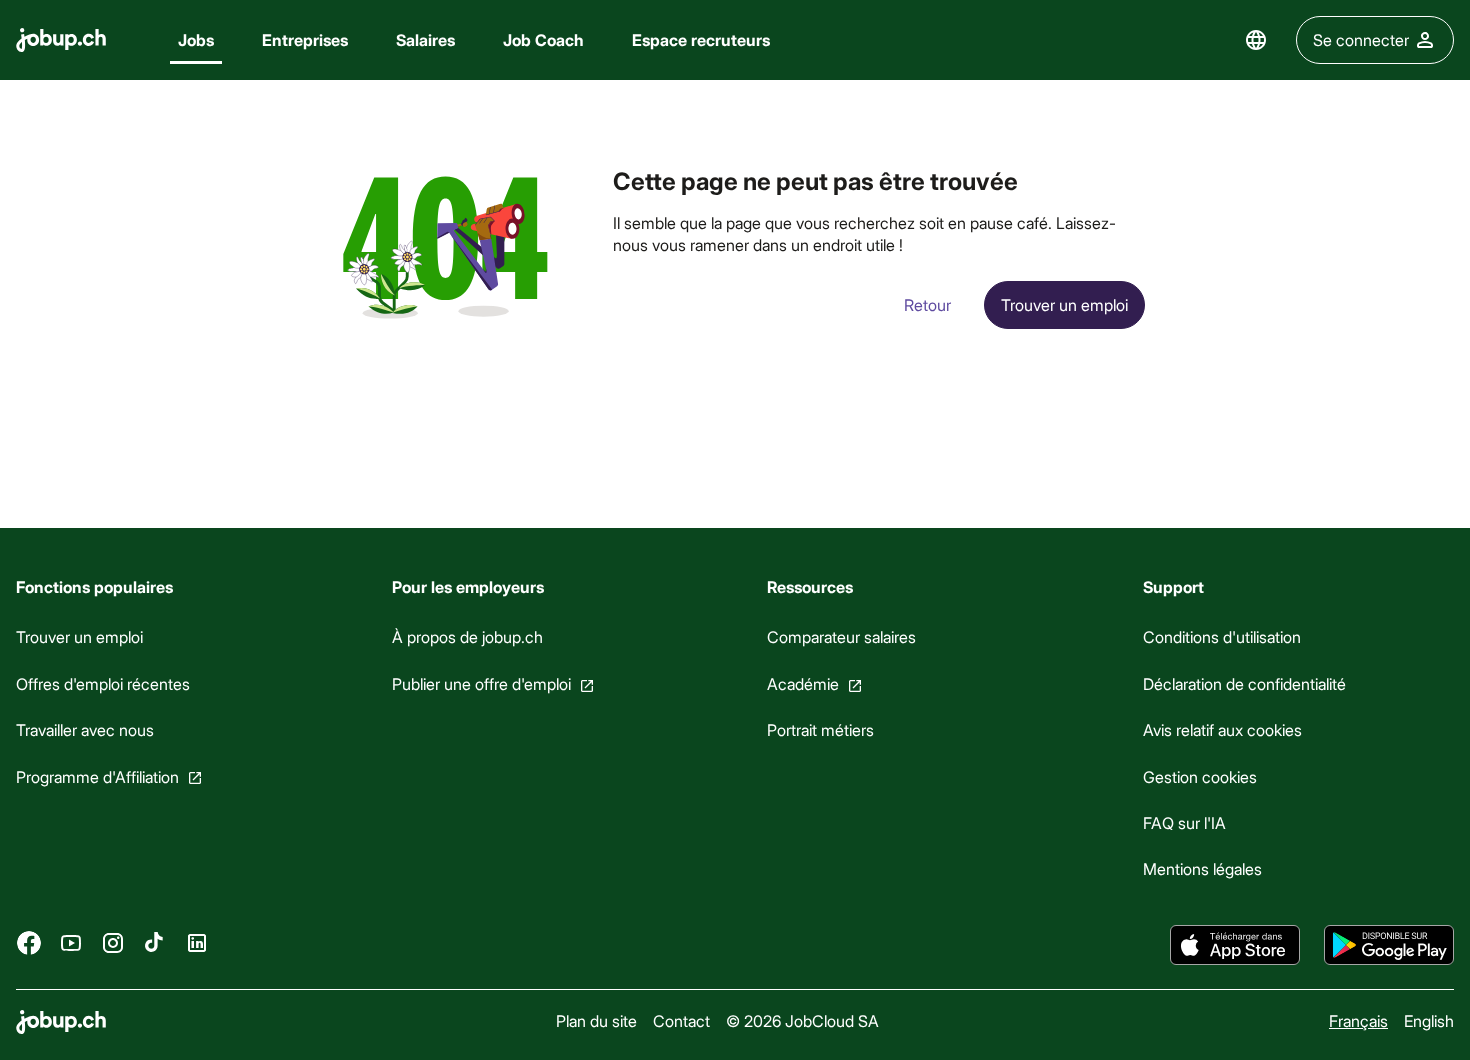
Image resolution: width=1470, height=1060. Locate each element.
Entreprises (305, 39)
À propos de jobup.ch (467, 636)
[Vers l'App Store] (1235, 945)
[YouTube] (71, 943)
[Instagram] (113, 943)
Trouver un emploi (79, 636)
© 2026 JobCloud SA (802, 1020)
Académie (803, 683)
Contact (681, 1020)
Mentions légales (1202, 868)
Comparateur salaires (841, 636)
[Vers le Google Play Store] (1389, 945)
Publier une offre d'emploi (481, 683)
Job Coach (543, 39)
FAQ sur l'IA (1184, 822)
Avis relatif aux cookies (1222, 729)
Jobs (196, 39)
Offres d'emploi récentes (103, 683)
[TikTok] (155, 943)
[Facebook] (29, 943)
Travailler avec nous (85, 729)
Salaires (425, 39)
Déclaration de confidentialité (1244, 683)
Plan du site (596, 1020)
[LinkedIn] (197, 943)
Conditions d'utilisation (1222, 636)
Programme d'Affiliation (97, 776)
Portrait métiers (820, 729)
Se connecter (1361, 39)
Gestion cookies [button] (1200, 776)
